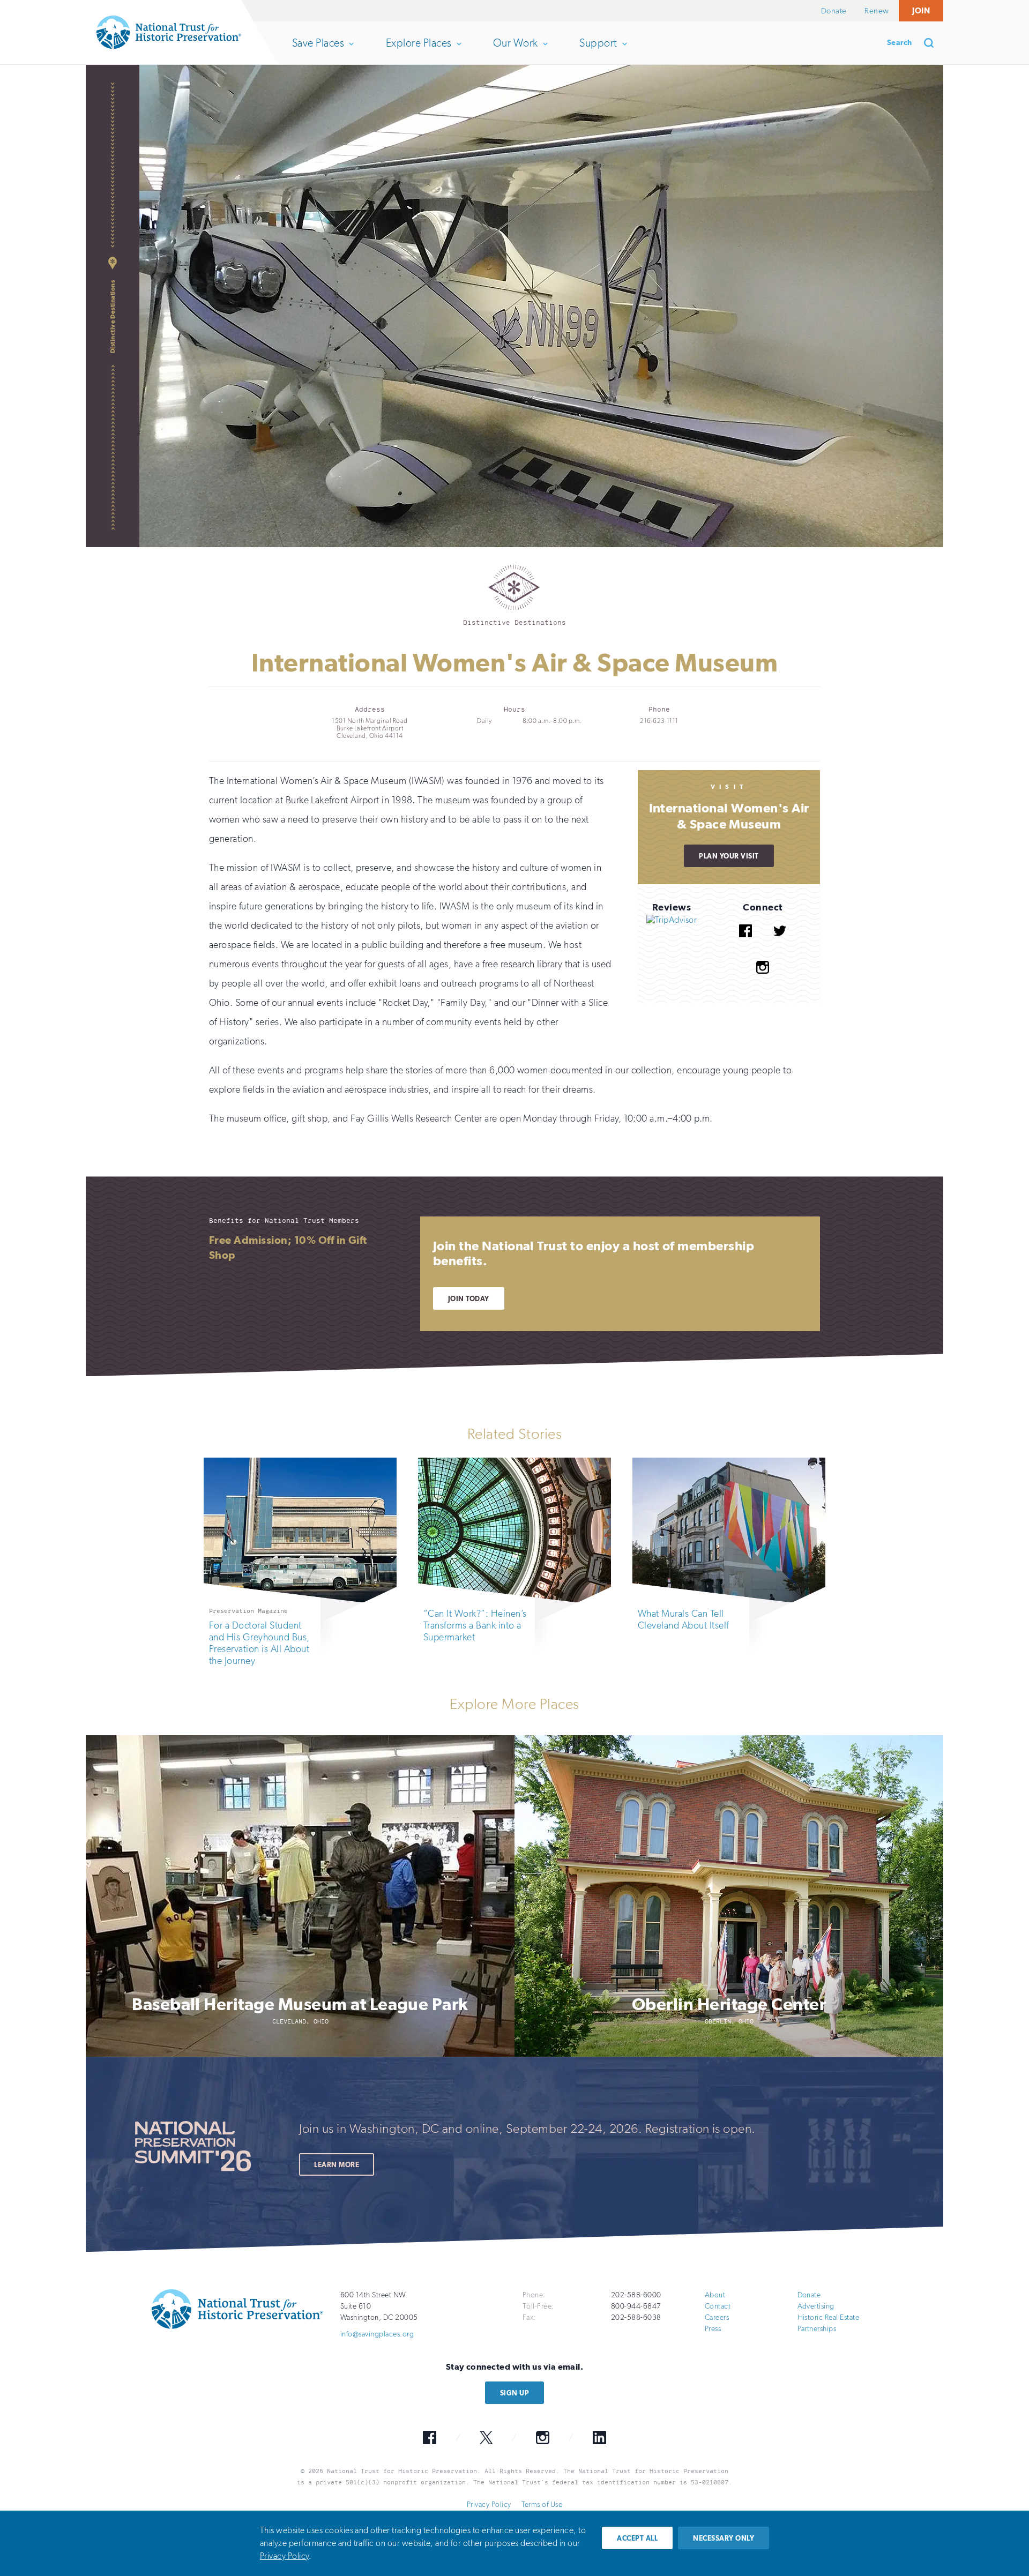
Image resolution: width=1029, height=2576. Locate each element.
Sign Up (514, 2393)
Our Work (515, 50)
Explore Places (419, 50)
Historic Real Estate (829, 2317)
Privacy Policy (489, 2504)
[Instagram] (763, 981)
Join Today (469, 1299)
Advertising (816, 2306)
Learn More (337, 2165)
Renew (877, 11)
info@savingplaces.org (377, 2334)
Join (921, 10)
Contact (718, 2306)
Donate (834, 11)
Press (713, 2329)
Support (598, 50)
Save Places (318, 50)
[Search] (933, 43)
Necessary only (724, 2538)
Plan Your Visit (729, 856)
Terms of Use (542, 2504)
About (715, 2295)
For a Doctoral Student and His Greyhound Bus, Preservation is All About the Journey (259, 1643)
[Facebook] (745, 945)
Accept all (637, 2538)
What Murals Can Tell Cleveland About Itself (683, 1619)
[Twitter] (780, 945)
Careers (717, 2317)
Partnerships (817, 2329)
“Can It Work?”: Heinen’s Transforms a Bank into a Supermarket (475, 1625)
